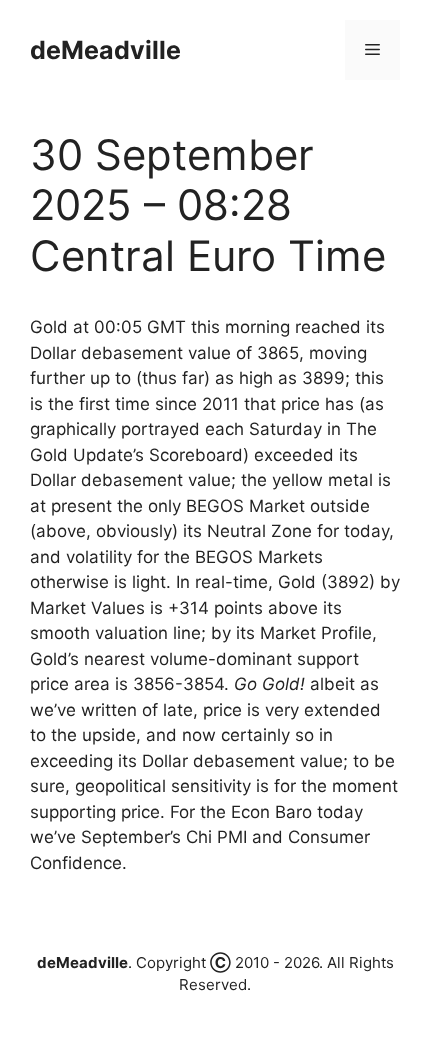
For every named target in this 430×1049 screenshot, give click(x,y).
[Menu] (372, 50)
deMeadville (105, 50)
